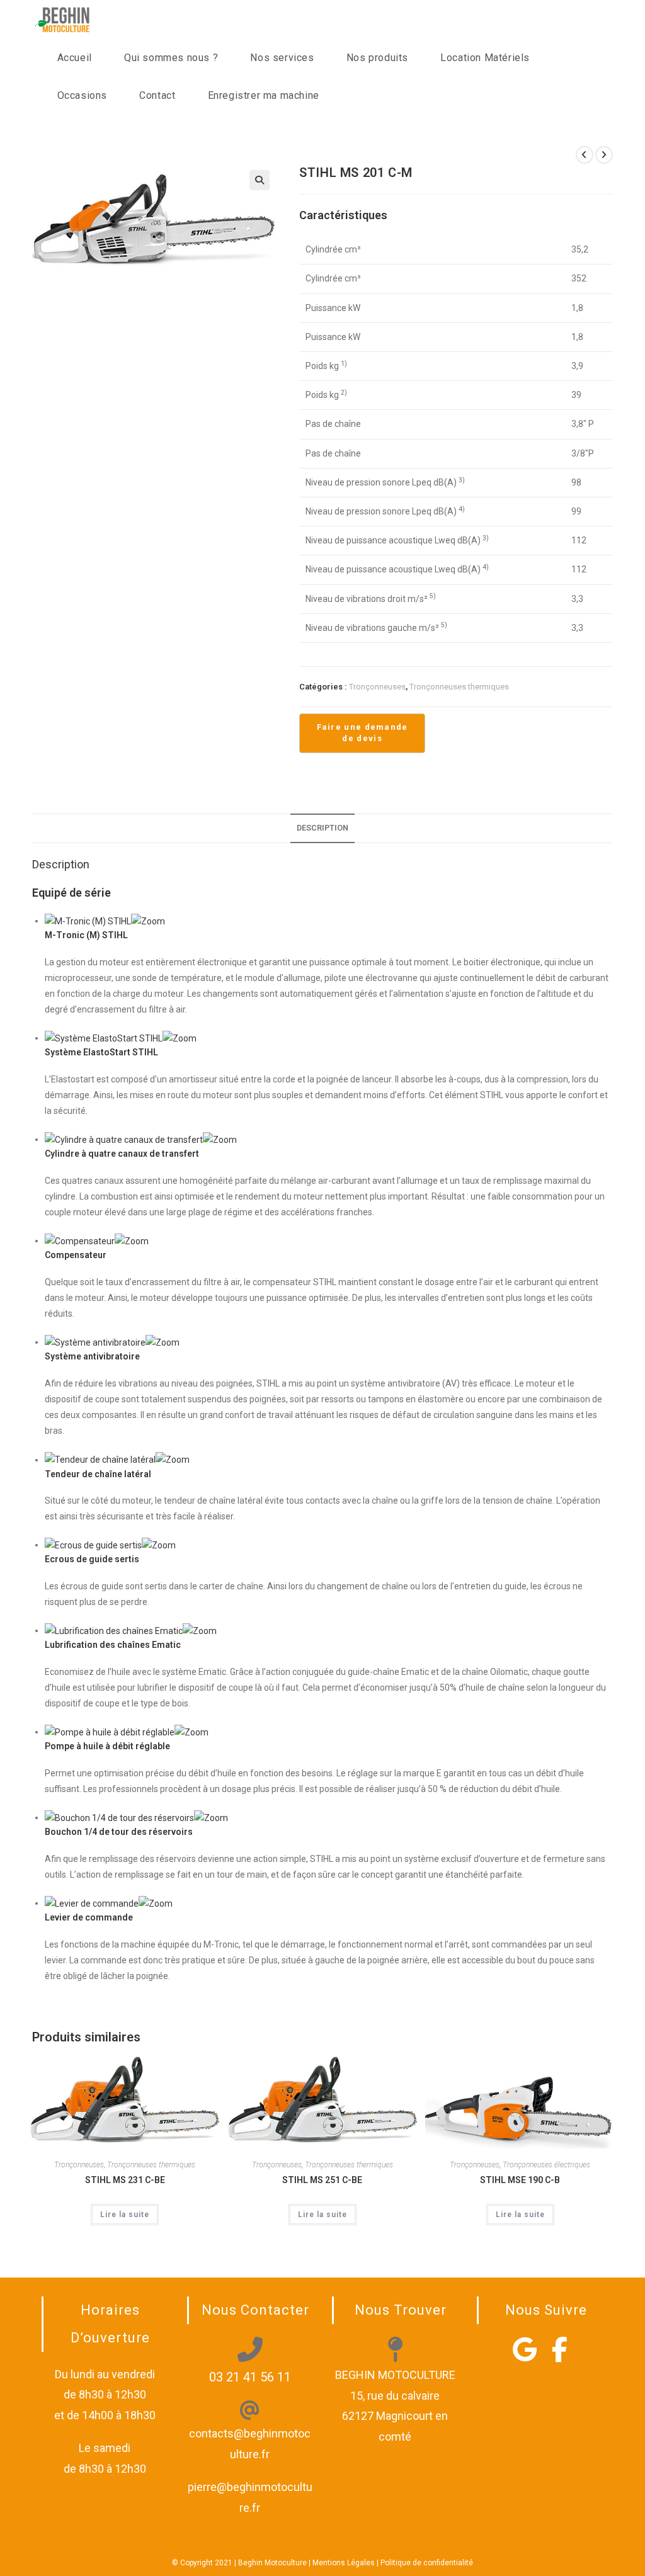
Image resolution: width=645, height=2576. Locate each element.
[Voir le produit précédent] (585, 155)
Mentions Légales (344, 2563)
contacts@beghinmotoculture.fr (250, 2443)
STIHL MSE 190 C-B (520, 2180)
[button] (260, 180)
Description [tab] (322, 828)
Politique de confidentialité (427, 2563)
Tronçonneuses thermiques (459, 687)
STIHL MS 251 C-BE (322, 2180)
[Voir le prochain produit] (604, 155)
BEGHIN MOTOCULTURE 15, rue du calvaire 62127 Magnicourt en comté (395, 2405)
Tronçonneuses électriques (546, 2165)
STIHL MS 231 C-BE (125, 2180)
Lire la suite (125, 2215)
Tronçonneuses (377, 687)
